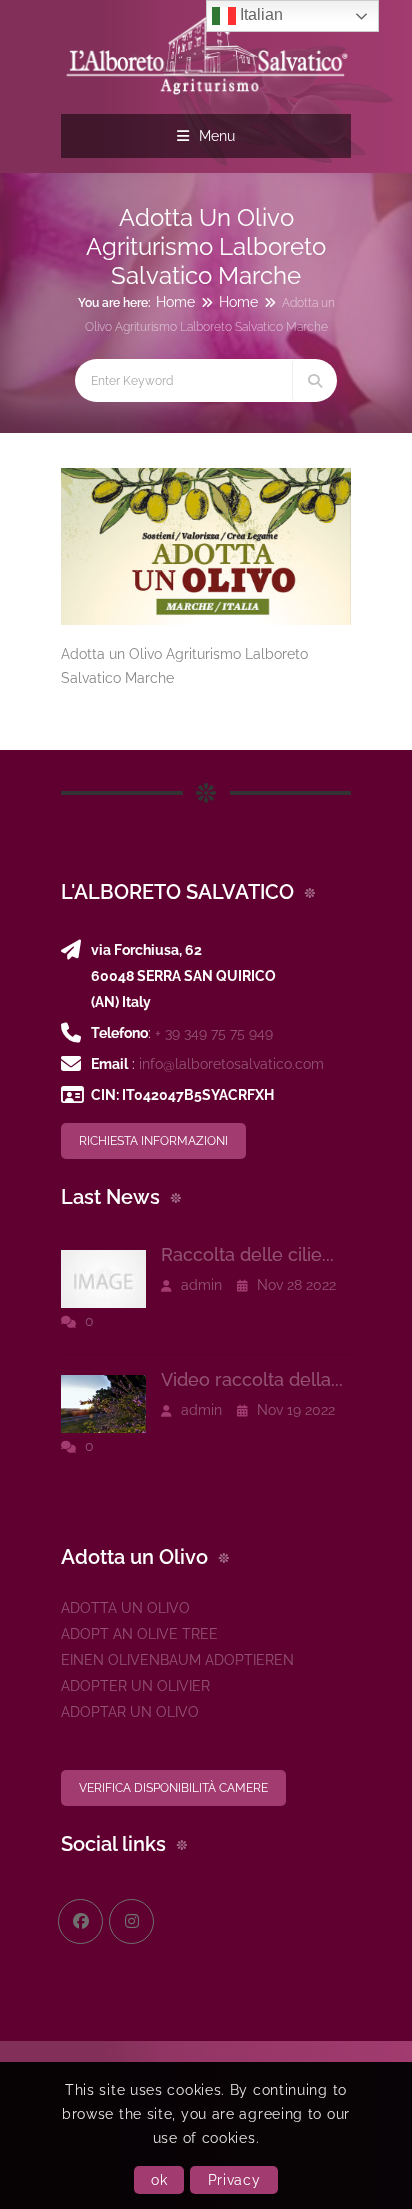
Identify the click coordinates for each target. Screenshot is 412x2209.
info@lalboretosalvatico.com (231, 1064)
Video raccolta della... (252, 1379)
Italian (259, 14)
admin (199, 1285)
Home (175, 302)
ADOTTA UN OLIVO (125, 1608)
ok (159, 2180)
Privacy (234, 2180)
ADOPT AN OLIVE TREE (139, 1634)
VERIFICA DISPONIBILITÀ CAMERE (173, 1788)
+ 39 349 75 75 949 (214, 1033)
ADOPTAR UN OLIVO (130, 1712)
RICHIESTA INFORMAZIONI (153, 1141)
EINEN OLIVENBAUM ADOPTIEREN (177, 1660)
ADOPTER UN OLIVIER (135, 1686)
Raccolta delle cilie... (247, 1254)
